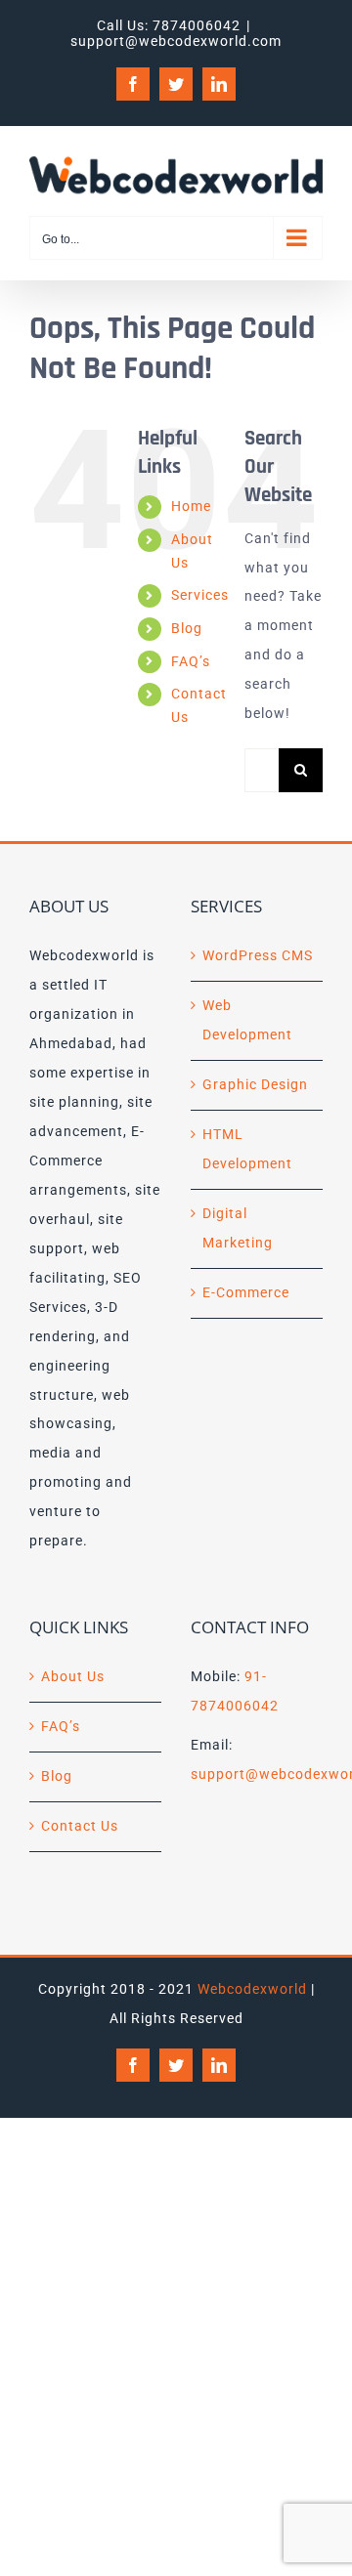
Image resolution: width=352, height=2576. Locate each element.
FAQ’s (191, 661)
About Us (73, 1676)
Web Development (247, 1020)
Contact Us (80, 1826)
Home (191, 506)
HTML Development (247, 1149)
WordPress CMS (258, 955)
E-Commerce (246, 1292)
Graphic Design (255, 1084)
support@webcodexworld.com (176, 41)
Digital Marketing (238, 1228)
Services (200, 595)
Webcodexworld (252, 1989)
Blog (187, 628)
